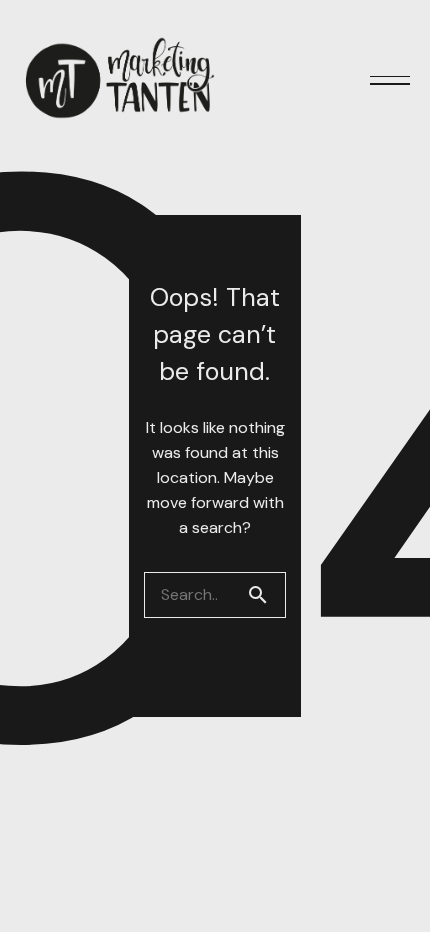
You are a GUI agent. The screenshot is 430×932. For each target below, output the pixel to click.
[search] (266, 595)
